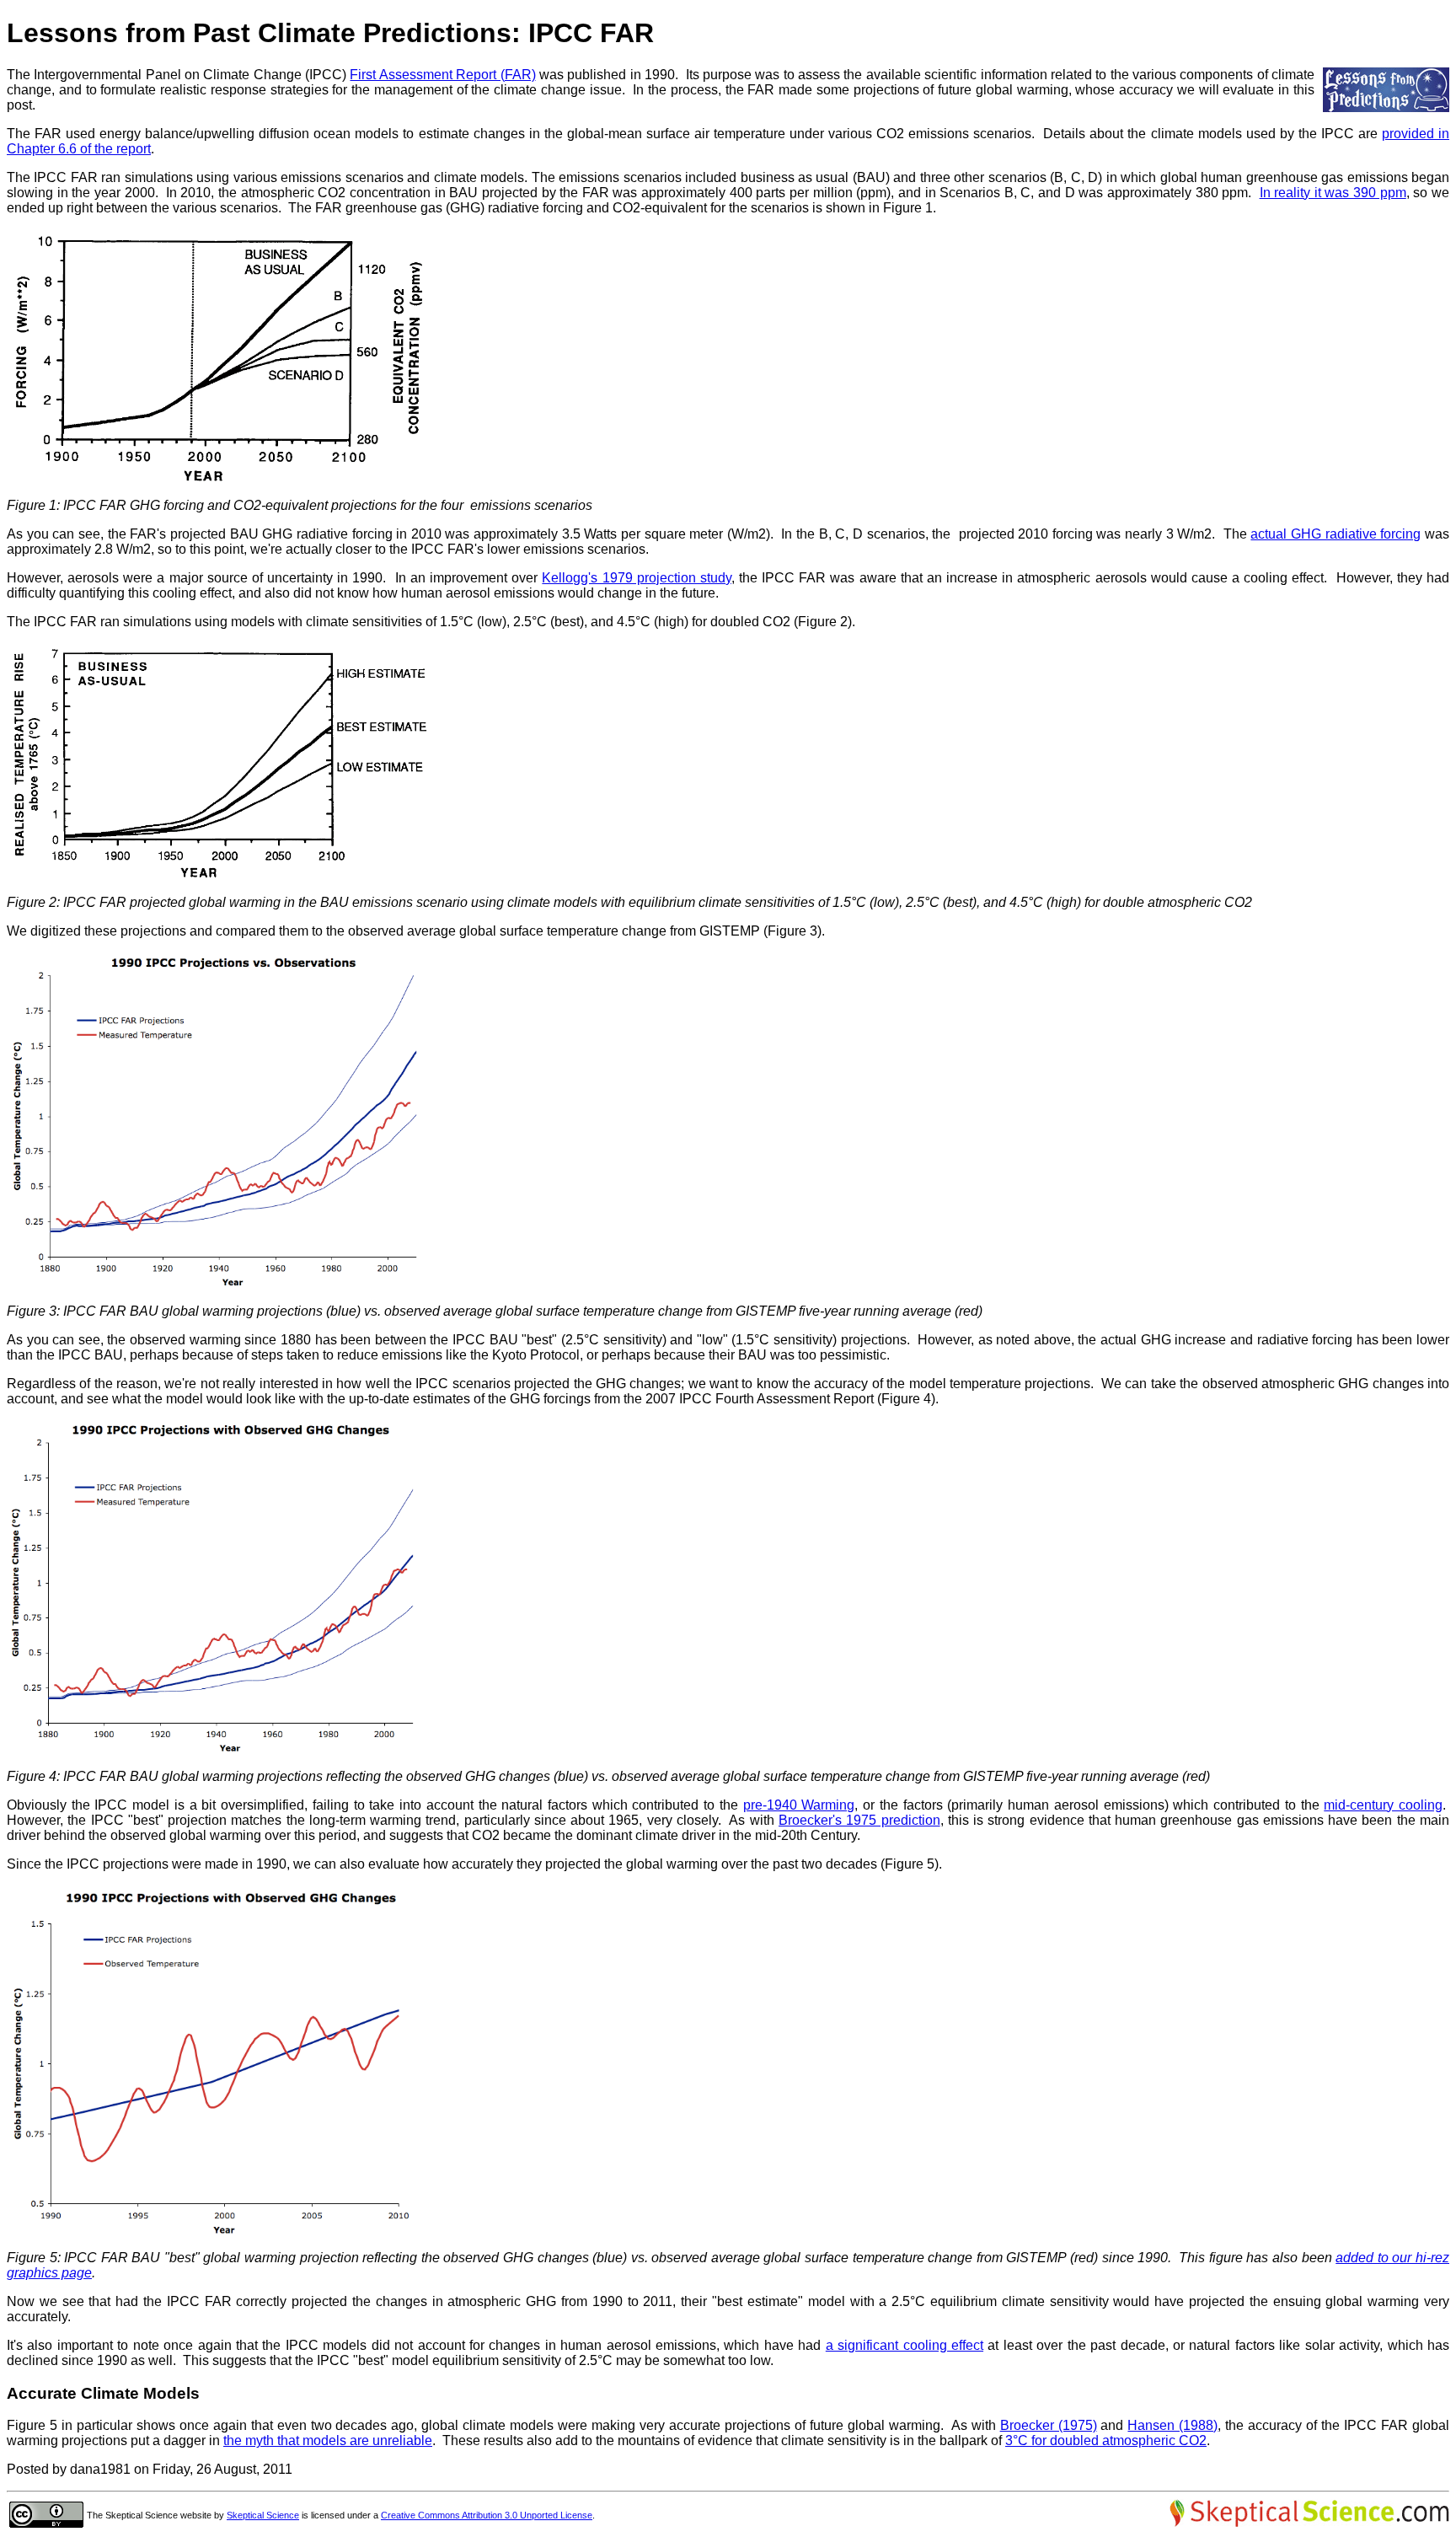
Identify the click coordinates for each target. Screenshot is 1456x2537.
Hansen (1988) (1172, 2425)
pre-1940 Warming (799, 1805)
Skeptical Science (263, 2515)
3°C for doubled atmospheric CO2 (1106, 2440)
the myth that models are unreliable (328, 2440)
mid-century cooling (1383, 1805)
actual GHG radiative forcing (1336, 534)
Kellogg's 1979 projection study (636, 578)
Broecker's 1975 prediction (859, 1820)
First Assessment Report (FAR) (442, 75)
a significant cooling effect (905, 2345)
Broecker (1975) (1049, 2425)
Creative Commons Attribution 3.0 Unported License (487, 2515)
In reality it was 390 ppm (1333, 193)
